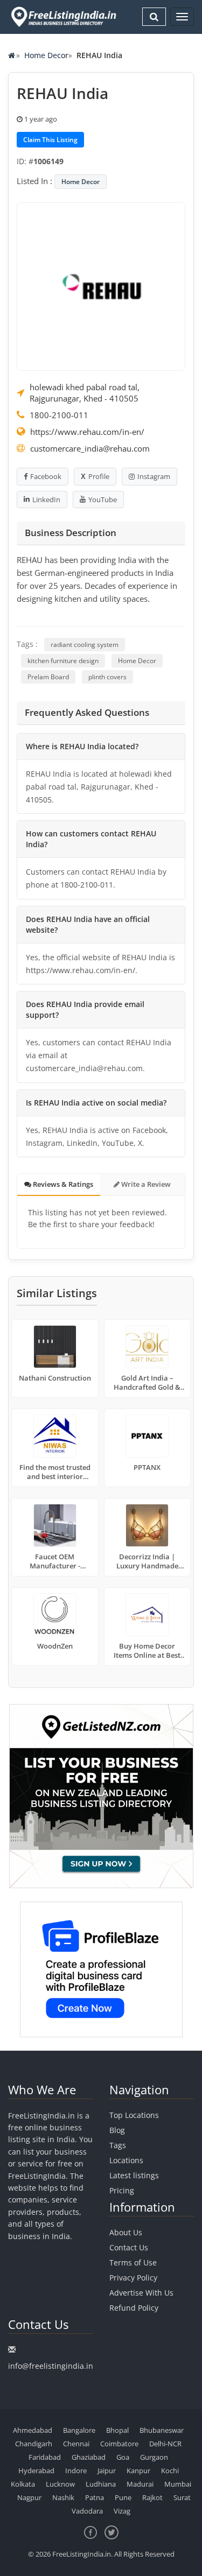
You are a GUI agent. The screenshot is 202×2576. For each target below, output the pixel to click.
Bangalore (79, 2430)
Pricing (122, 2190)
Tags (118, 2145)
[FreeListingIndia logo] (64, 17)
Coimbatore (119, 2444)
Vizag (122, 2511)
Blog (117, 2130)
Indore (76, 2471)
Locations (126, 2160)
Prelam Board (48, 677)
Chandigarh (34, 2444)
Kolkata (23, 2484)
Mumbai (178, 2484)
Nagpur (29, 2497)
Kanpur (138, 2471)
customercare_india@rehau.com (90, 448)
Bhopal (117, 2430)
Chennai (76, 2444)
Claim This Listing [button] (50, 140)
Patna (95, 2497)
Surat (182, 2497)
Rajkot (152, 2497)
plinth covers (107, 677)
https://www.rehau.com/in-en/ (87, 432)
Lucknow (60, 2484)
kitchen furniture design (63, 661)
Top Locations (134, 2115)
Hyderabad (36, 2471)
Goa (123, 2457)
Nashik (63, 2497)
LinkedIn (46, 499)
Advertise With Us (141, 2293)
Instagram (154, 476)
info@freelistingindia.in (51, 2366)
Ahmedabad (33, 2430)
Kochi (170, 2471)
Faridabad (45, 2457)
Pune (123, 2497)
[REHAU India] (101, 286)
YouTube (103, 499)
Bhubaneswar (162, 2430)
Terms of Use (133, 2262)
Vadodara (87, 2511)
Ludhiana (101, 2484)
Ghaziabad (89, 2457)
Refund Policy (134, 2308)
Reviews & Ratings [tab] (62, 1184)
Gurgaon (154, 2457)
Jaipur (107, 2471)
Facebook (46, 476)
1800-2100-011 (59, 415)
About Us (126, 2232)
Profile (99, 476)
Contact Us (129, 2247)
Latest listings (134, 2175)
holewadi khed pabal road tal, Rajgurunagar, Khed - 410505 (85, 393)
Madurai (140, 2484)
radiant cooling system (85, 645)
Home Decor (46, 55)
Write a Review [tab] (145, 1184)
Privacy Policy (133, 2278)
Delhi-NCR (165, 2444)
